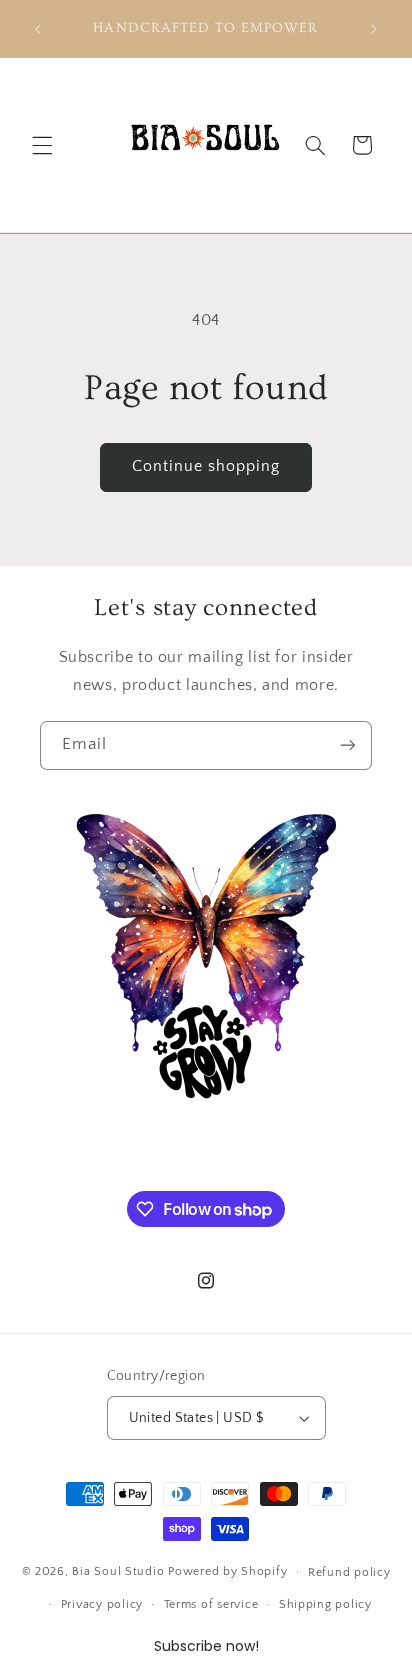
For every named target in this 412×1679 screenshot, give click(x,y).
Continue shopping (206, 466)
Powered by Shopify (227, 1571)
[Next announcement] (374, 29)
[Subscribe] (348, 745)
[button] (42, 145)
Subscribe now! (206, 1646)
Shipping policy (325, 1604)
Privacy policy (102, 1604)
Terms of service (211, 1604)
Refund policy (349, 1572)
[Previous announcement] (38, 29)
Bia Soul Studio (118, 1571)
